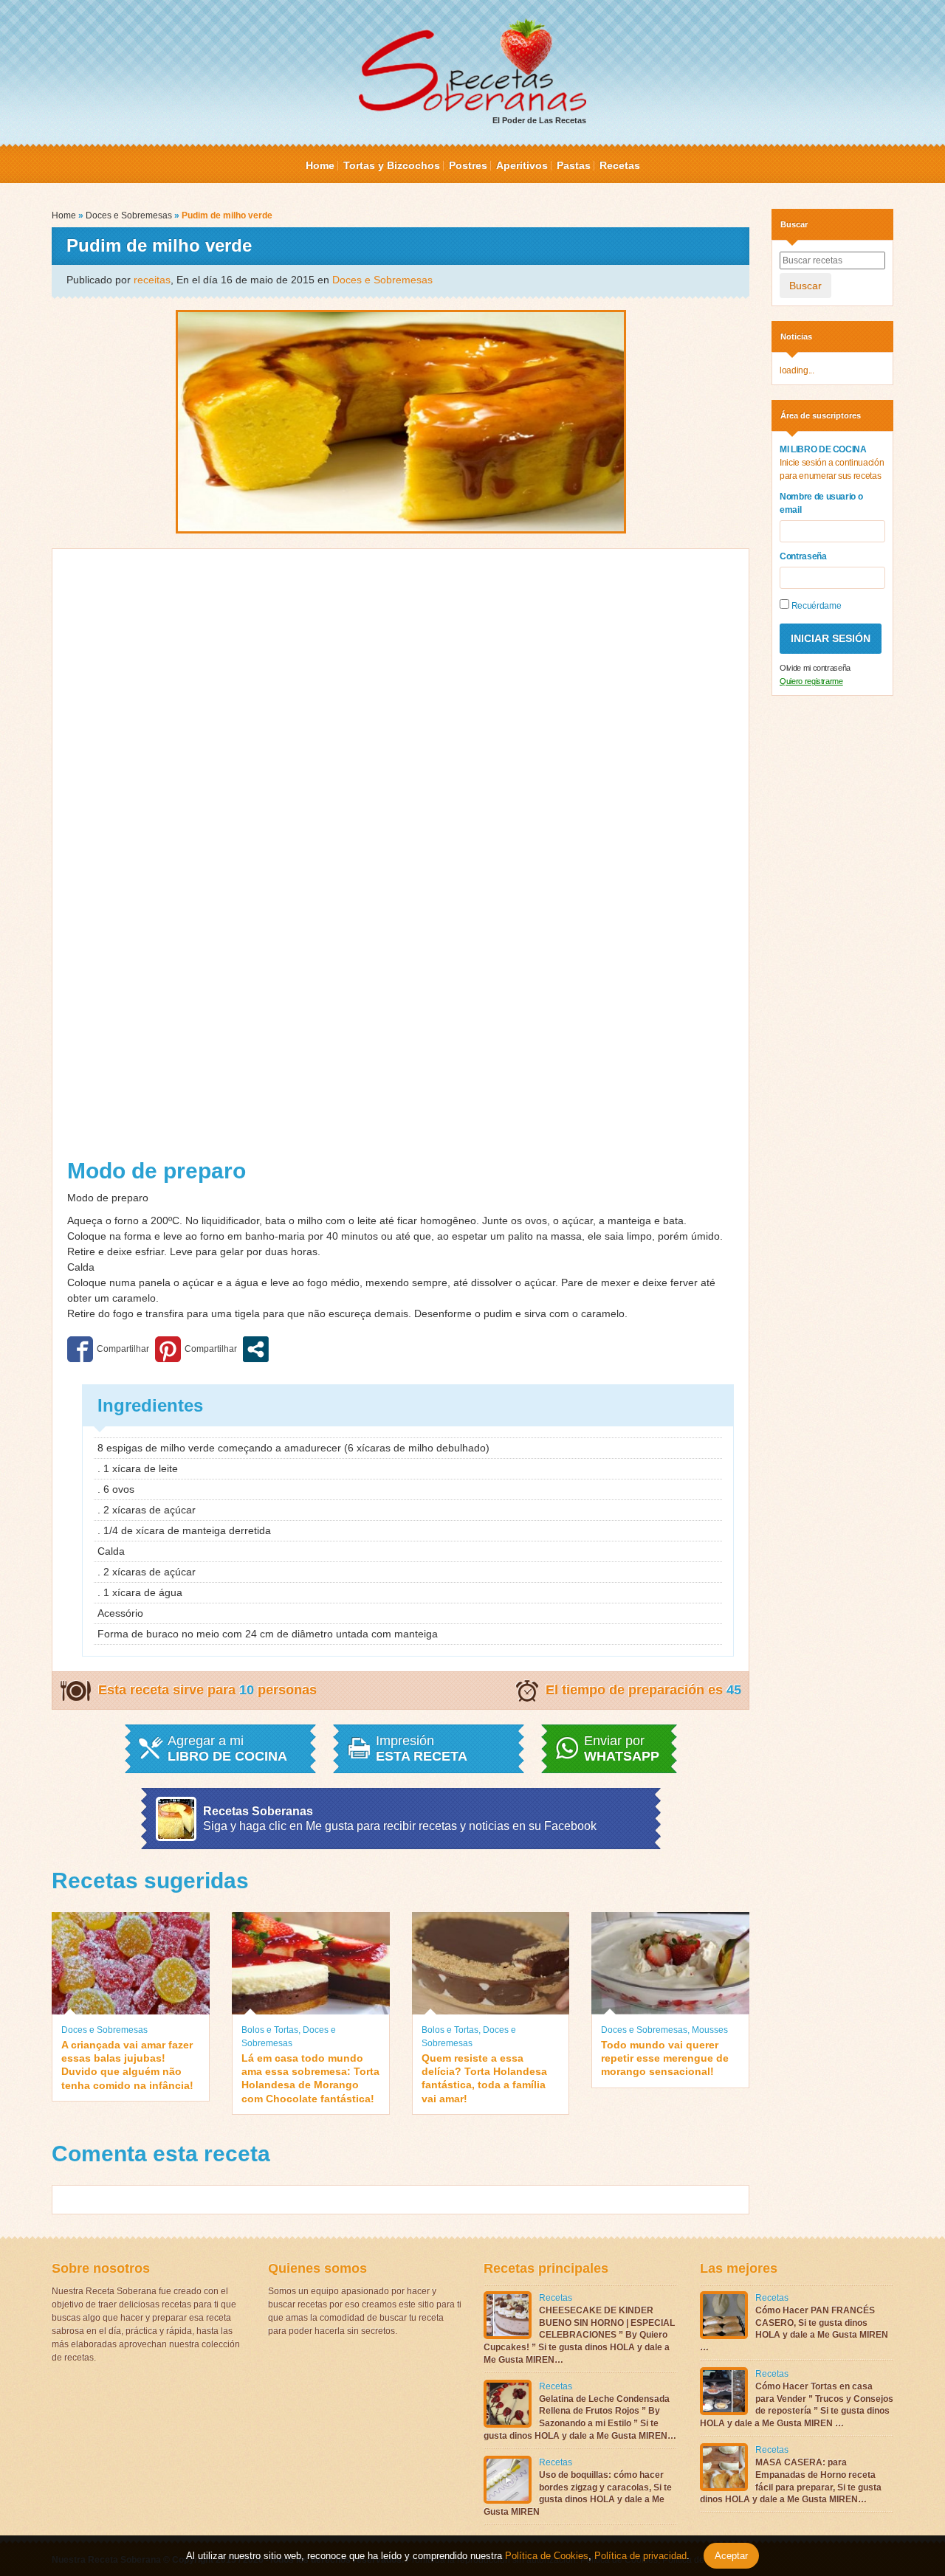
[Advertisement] (401, 859)
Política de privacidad (639, 2556)
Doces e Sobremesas (129, 215)
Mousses (710, 2030)
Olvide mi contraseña (815, 668)
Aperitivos (522, 165)
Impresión (422, 1749)
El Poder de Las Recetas (539, 120)
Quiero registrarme (811, 681)
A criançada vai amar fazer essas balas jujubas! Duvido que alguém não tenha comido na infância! (127, 2065)
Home (320, 165)
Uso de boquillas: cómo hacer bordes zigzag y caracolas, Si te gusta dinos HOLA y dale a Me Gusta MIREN (578, 2493)
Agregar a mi (227, 1749)
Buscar (805, 286)
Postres (468, 165)
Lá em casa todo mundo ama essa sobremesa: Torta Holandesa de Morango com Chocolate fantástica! (310, 2078)
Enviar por (622, 1749)
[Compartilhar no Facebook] (108, 1349)
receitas (152, 280)
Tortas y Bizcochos (392, 165)
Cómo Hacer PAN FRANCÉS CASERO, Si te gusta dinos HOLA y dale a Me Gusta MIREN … (794, 2329)
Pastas (574, 165)
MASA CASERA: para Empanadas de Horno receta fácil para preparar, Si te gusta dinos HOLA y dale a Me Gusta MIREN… (791, 2481)
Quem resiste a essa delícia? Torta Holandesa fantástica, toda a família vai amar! (484, 2078)
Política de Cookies (547, 2556)
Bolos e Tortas (270, 2030)
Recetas (620, 165)
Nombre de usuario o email (821, 503)
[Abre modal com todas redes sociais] (256, 1349)
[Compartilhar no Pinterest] (196, 1349)
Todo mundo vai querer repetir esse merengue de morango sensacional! (665, 2058)
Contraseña (803, 556)
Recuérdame (815, 606)
